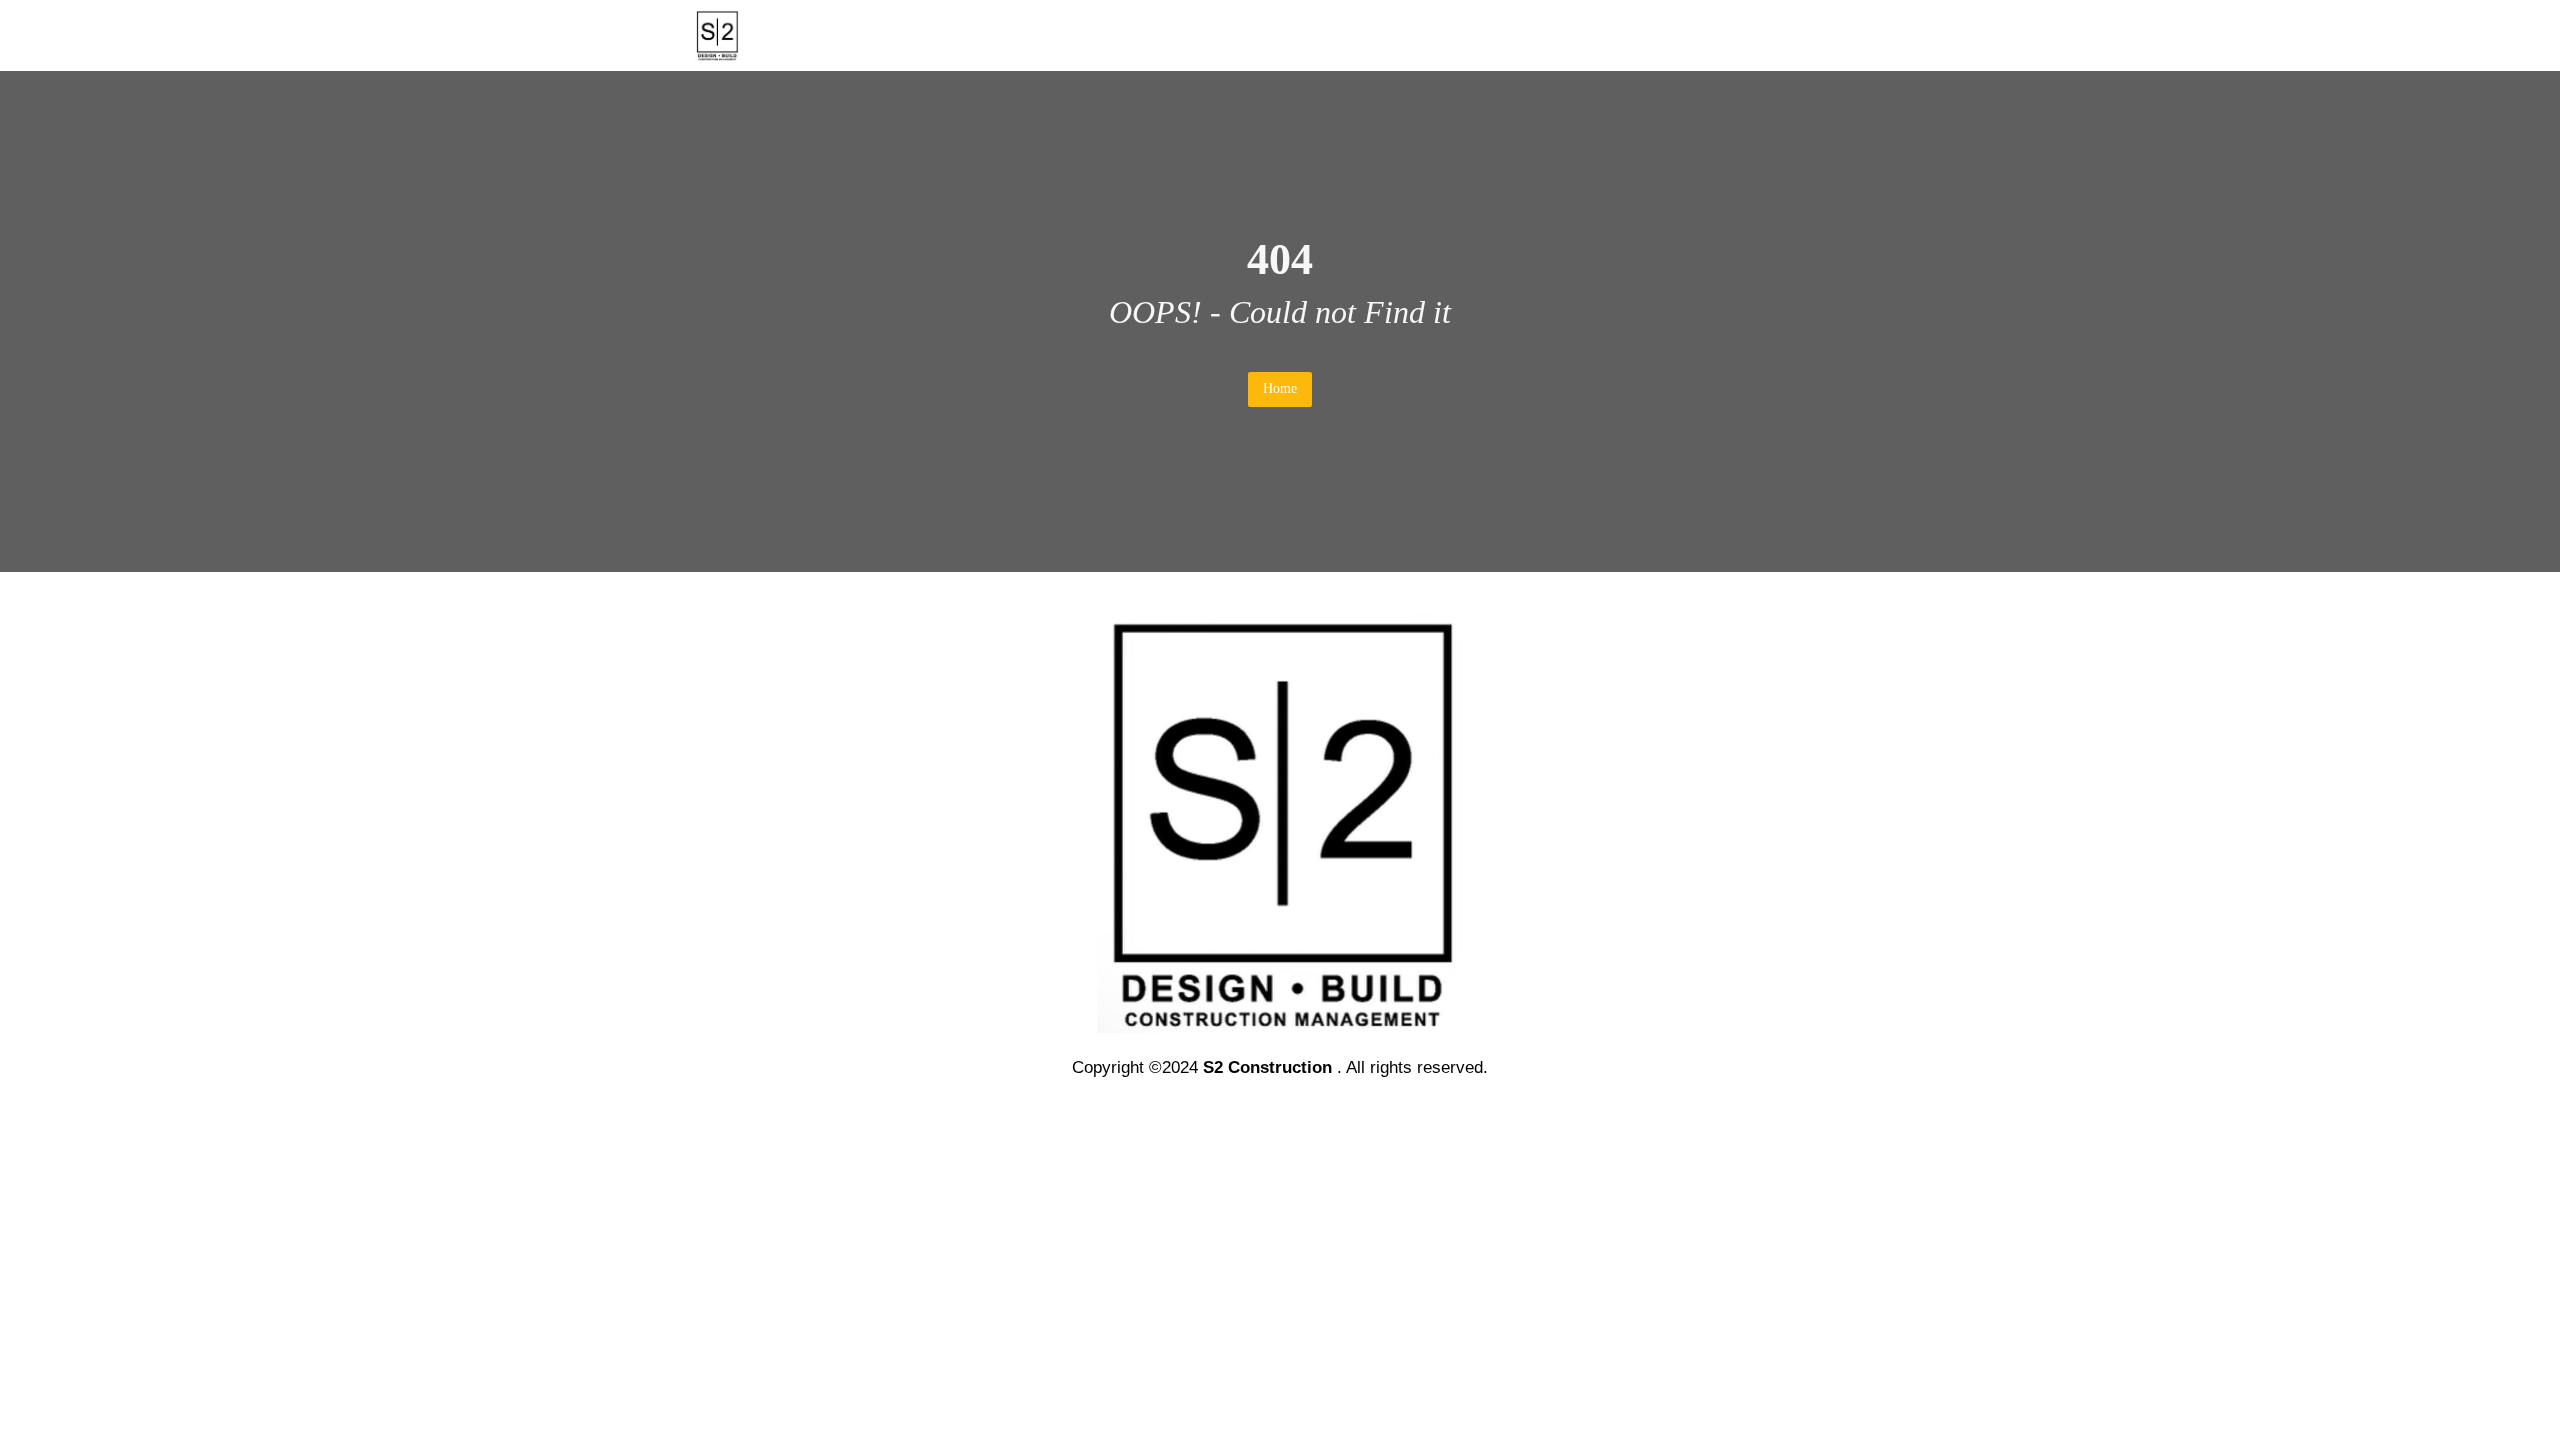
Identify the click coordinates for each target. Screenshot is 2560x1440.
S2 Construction (1267, 1067)
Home (1280, 388)
